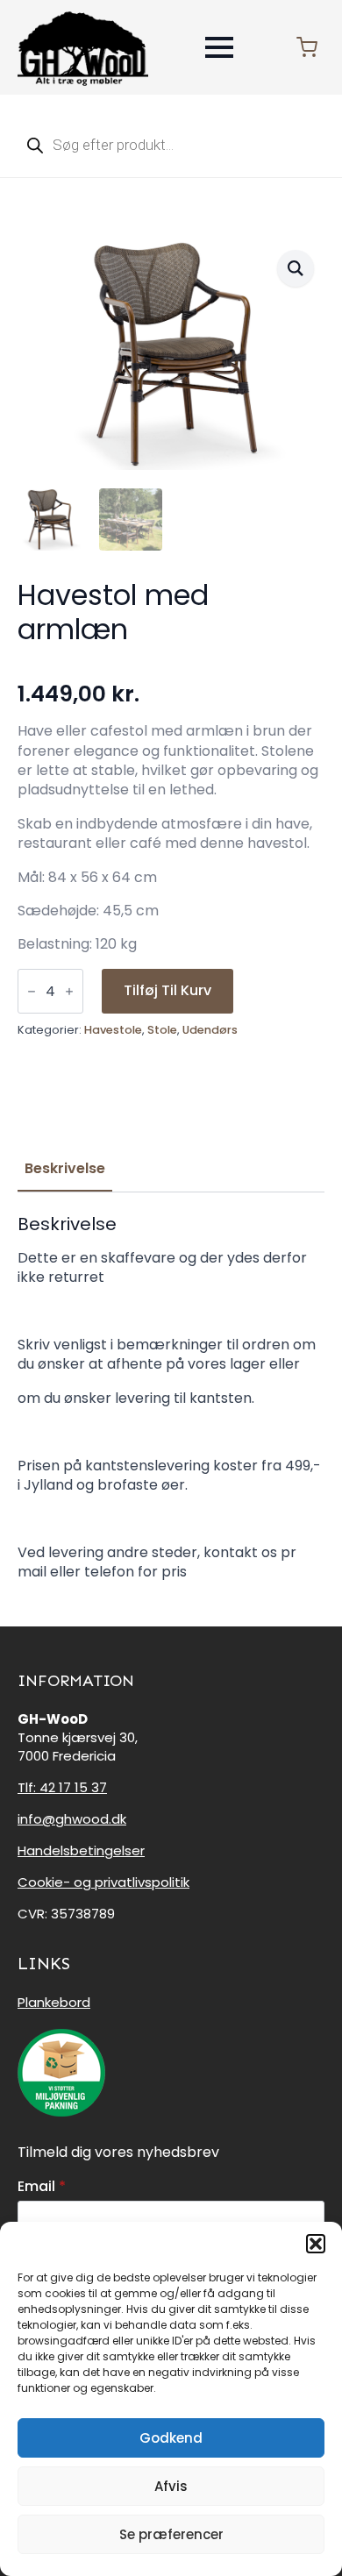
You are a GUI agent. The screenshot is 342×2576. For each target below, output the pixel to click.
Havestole (113, 1030)
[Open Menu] (219, 47)
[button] (316, 2244)
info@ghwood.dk (72, 1819)
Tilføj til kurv (167, 990)
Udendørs (210, 1030)
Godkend (171, 2438)
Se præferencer (171, 2534)
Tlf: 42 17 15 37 (62, 1787)
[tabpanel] (171, 1398)
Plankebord (54, 2002)
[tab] (65, 1169)
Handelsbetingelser (81, 1850)
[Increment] (69, 991)
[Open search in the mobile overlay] (171, 145)
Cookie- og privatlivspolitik (103, 1882)
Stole (162, 1030)
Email (42, 2187)
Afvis (171, 2486)
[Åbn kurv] (307, 47)
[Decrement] (32, 991)
